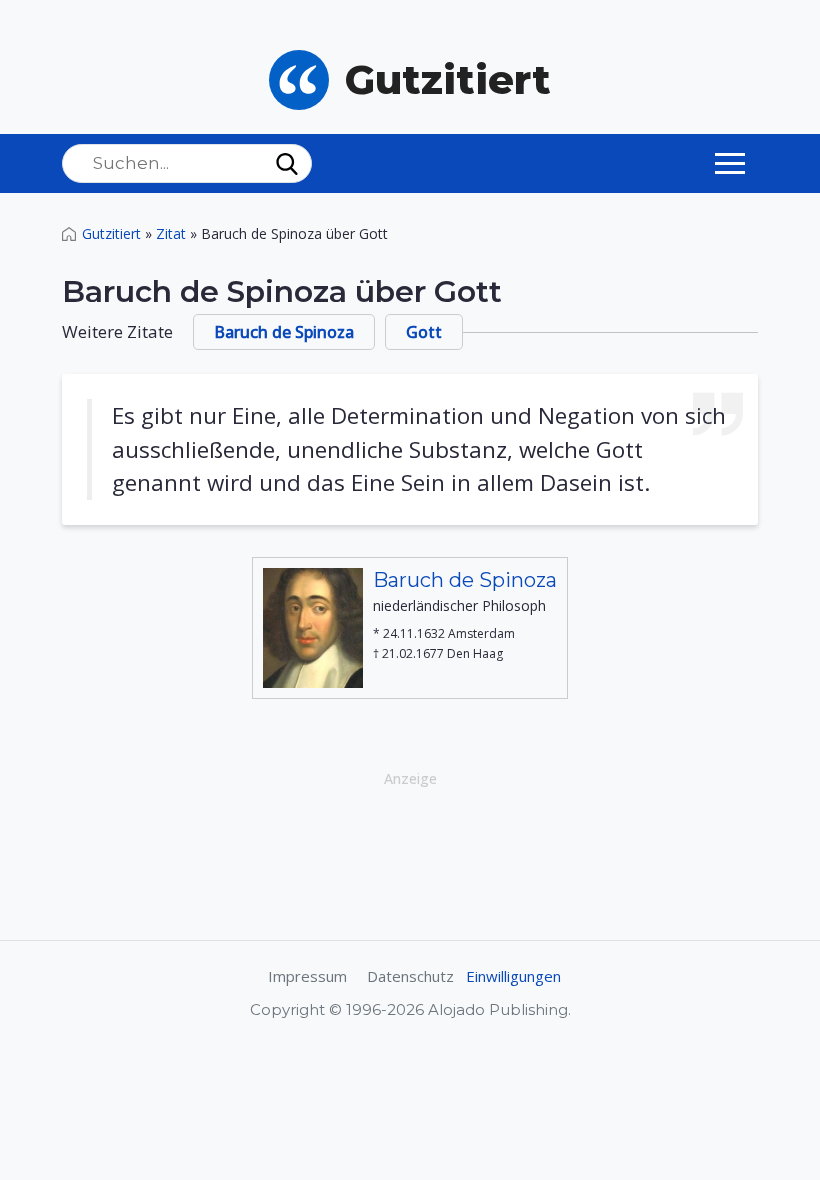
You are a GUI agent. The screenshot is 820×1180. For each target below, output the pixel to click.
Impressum (307, 976)
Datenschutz (410, 976)
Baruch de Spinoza (284, 332)
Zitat (171, 233)
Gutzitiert (111, 233)
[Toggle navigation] (730, 163)
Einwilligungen (513, 976)
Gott (424, 332)
